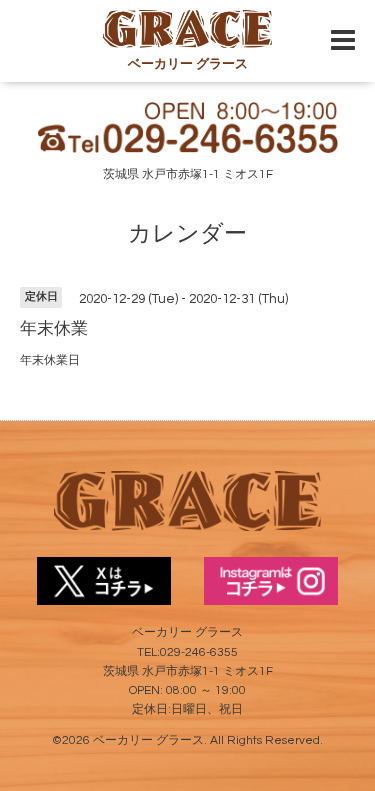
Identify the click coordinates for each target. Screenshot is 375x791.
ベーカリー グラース (148, 740)
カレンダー (187, 234)
